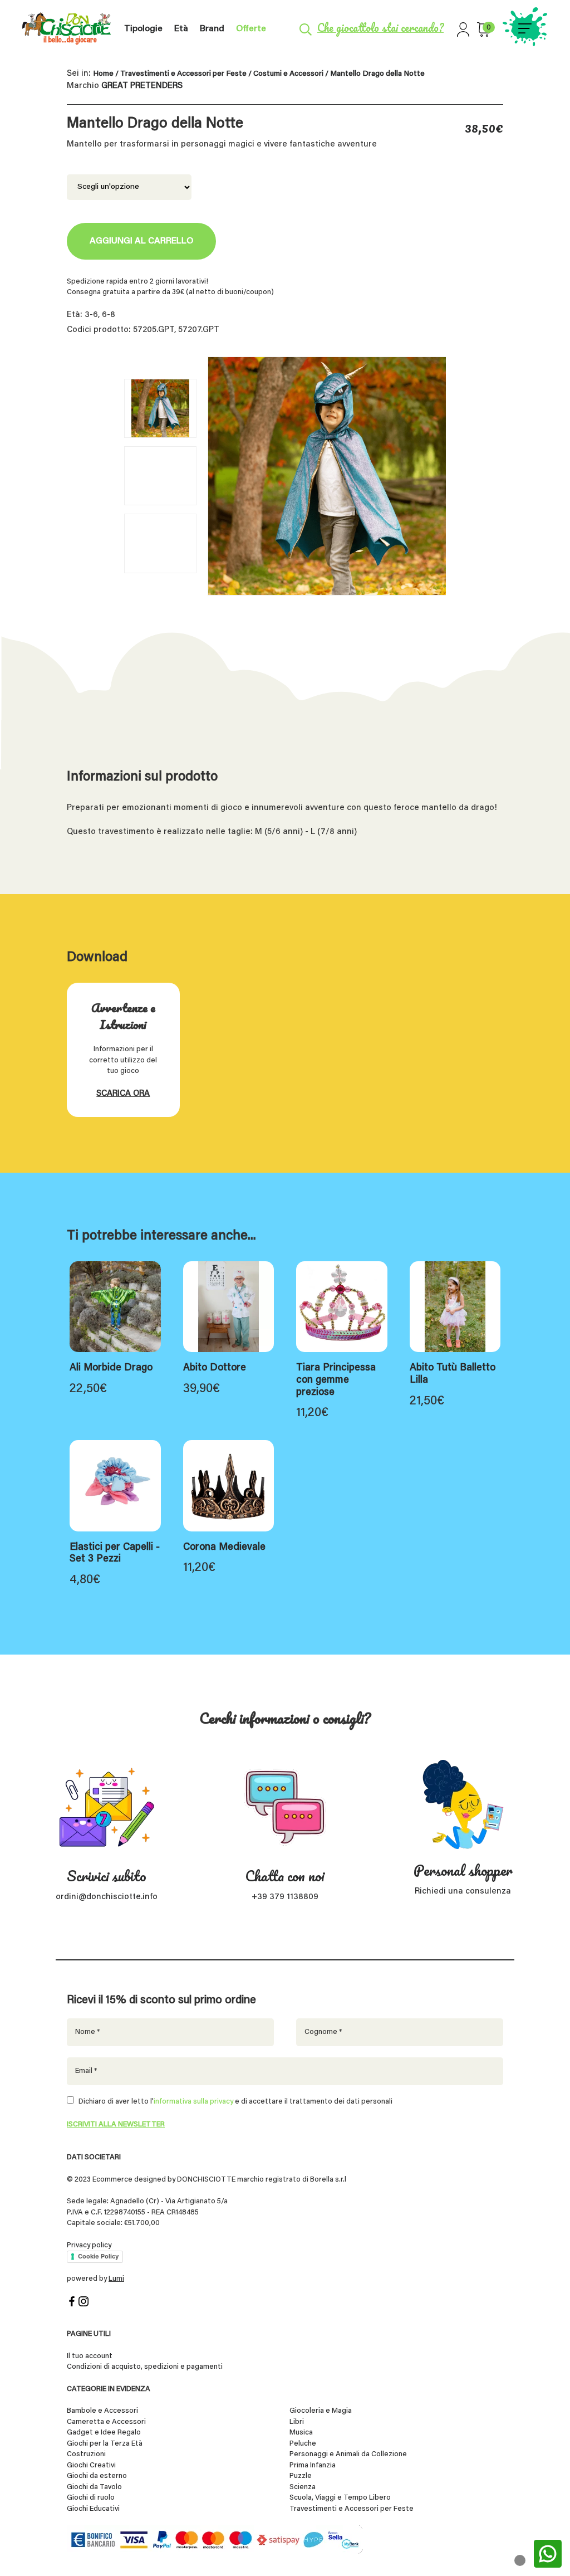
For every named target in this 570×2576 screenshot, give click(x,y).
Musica (301, 2433)
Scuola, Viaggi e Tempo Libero (340, 2498)
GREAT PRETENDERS (142, 86)
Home (103, 74)
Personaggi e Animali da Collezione (348, 2454)
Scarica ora (123, 1094)
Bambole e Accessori (102, 2411)
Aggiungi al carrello (141, 241)
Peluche (303, 2444)
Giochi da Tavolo (94, 2487)
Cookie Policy (98, 2256)
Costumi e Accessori (288, 74)
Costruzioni (86, 2454)
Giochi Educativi (93, 2509)
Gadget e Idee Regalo (104, 2433)
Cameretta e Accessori (106, 2422)
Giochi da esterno (97, 2476)
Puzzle (301, 2476)
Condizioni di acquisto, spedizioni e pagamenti (145, 2367)
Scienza (303, 2487)
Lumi (116, 2279)
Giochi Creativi (91, 2465)
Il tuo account (90, 2356)
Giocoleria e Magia (321, 2411)
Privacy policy (89, 2245)
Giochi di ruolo (91, 2498)
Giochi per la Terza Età (105, 2444)
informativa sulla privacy (193, 2102)
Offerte (251, 29)
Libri (297, 2422)
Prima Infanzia (313, 2465)
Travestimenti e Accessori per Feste (183, 74)
